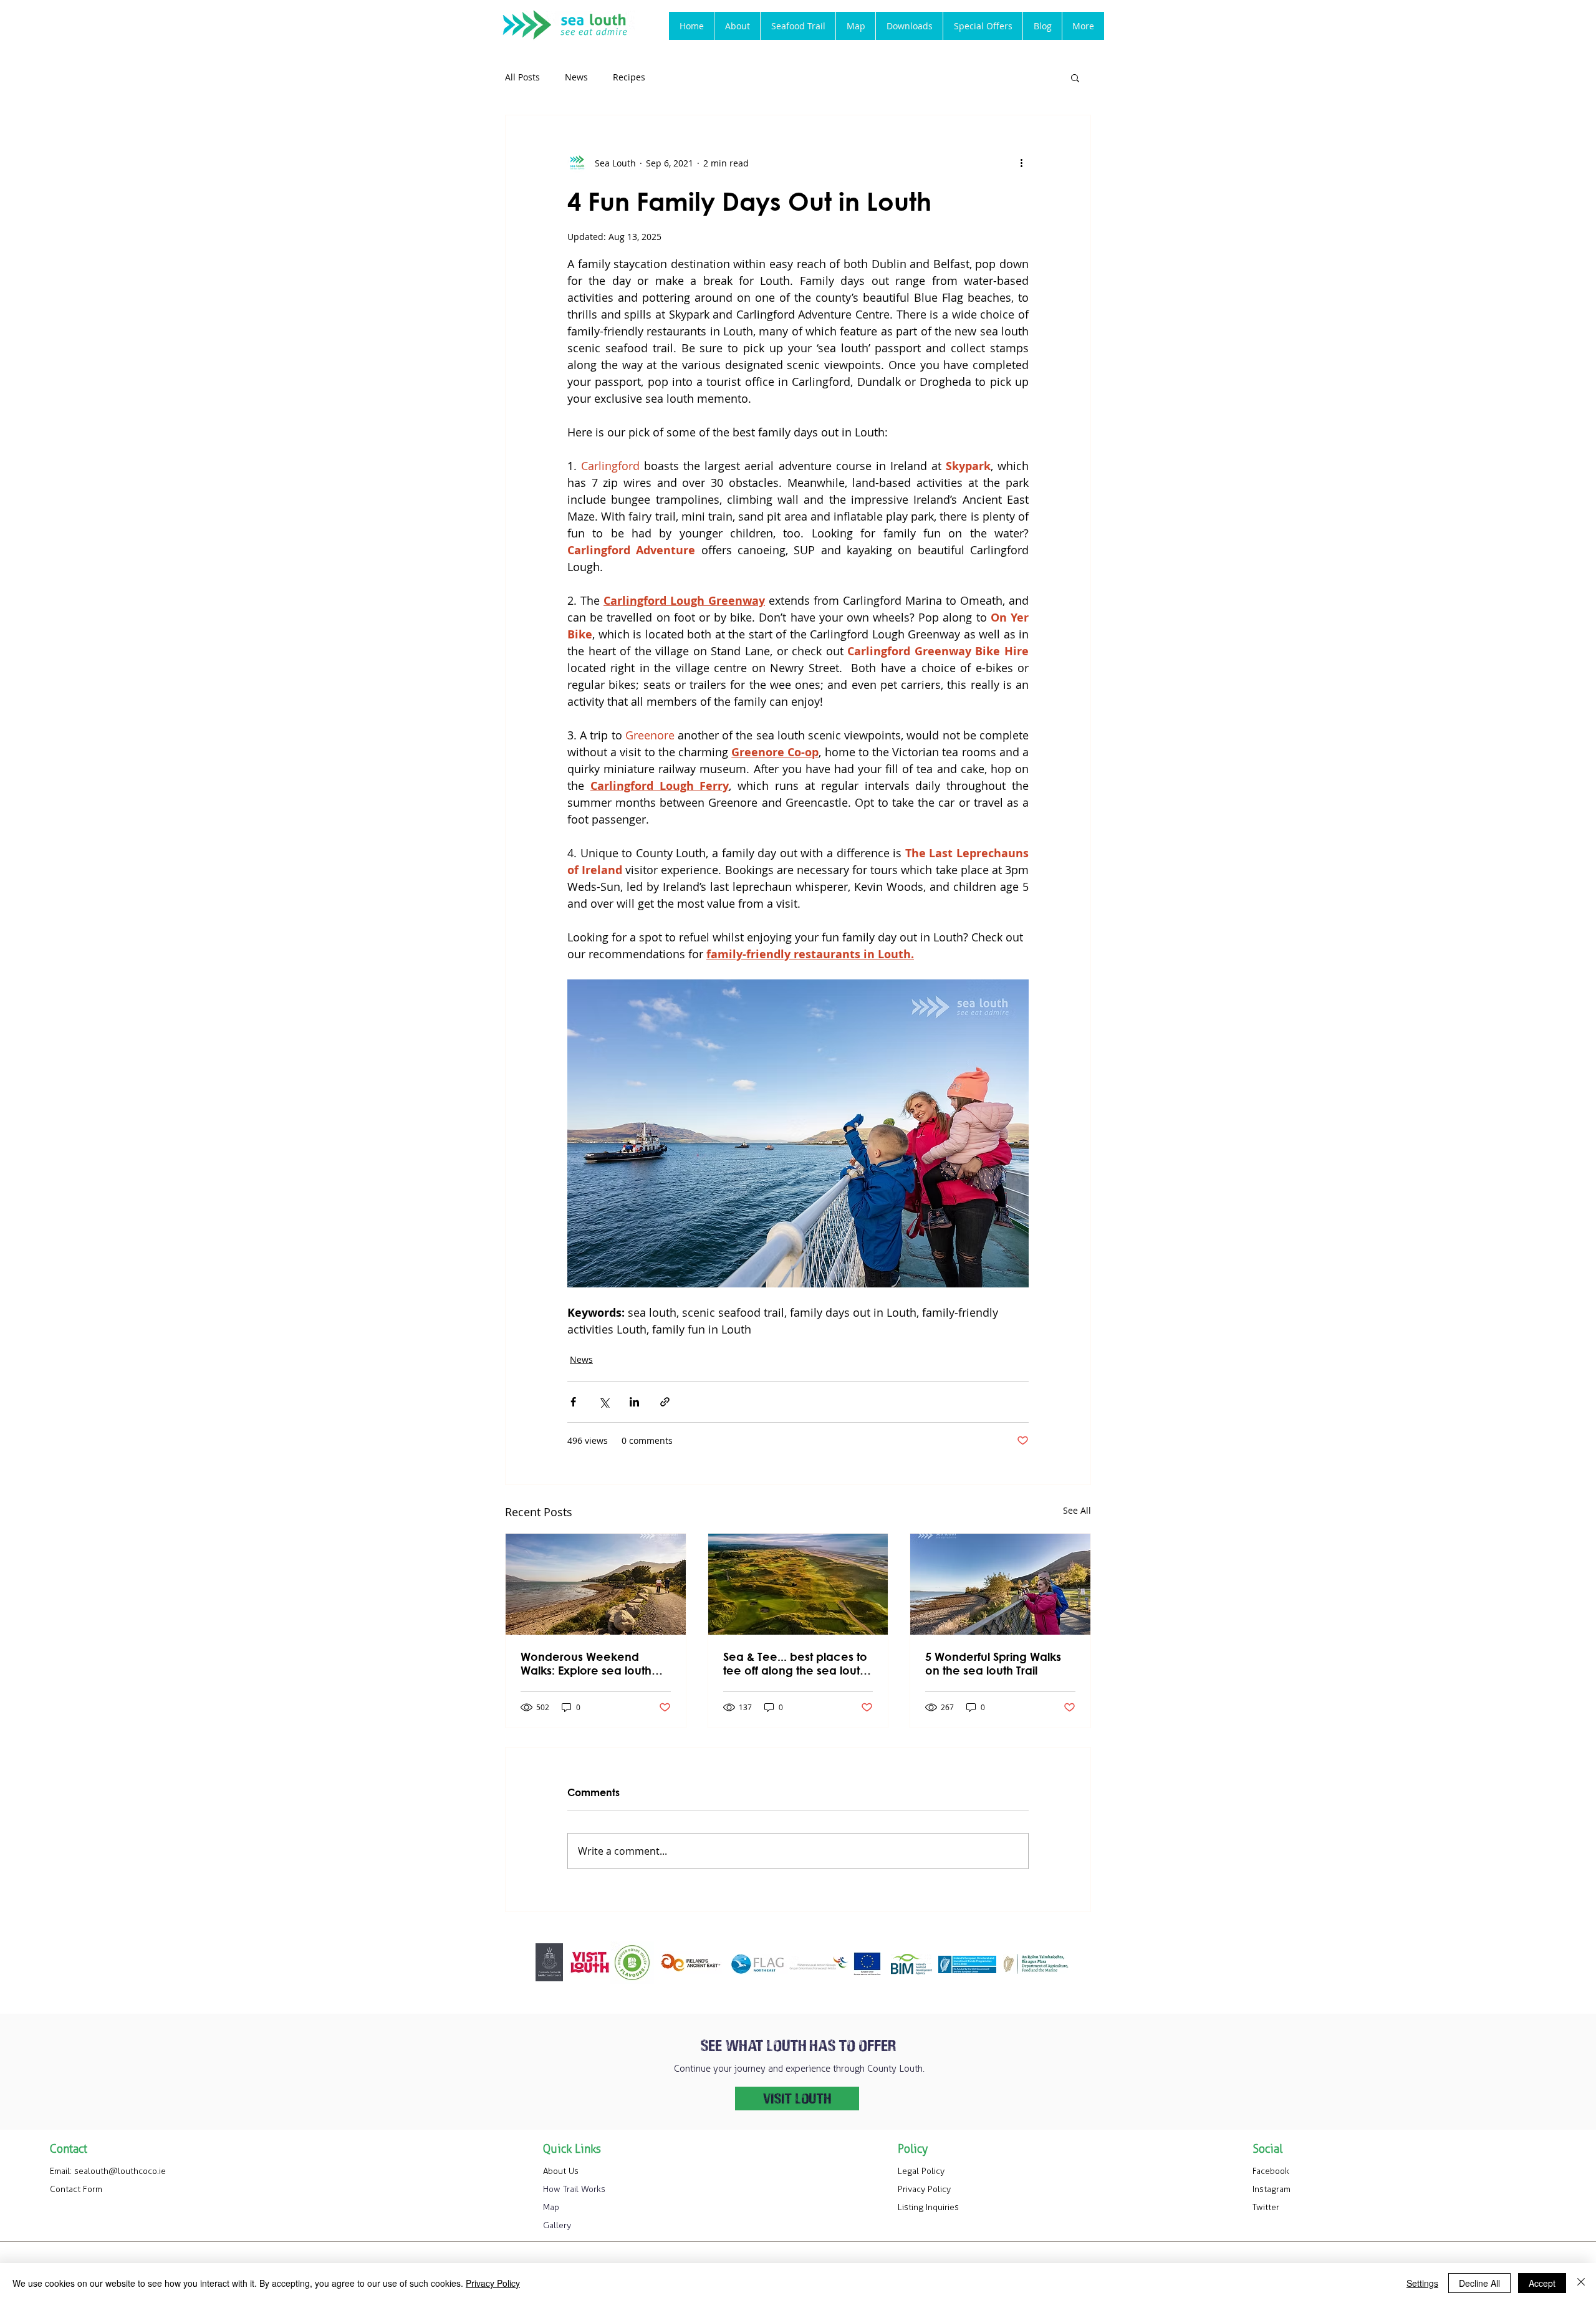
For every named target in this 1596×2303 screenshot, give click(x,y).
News (576, 77)
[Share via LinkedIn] (634, 1402)
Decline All (1479, 2283)
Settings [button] (1422, 2283)
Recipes (629, 77)
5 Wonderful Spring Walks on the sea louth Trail (993, 1663)
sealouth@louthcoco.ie (120, 2171)
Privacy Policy (493, 2283)
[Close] (1581, 2283)
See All (1077, 1510)
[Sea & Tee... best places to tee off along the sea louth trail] (798, 1584)
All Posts (522, 77)
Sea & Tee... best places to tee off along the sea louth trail (795, 1663)
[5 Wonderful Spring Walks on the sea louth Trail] (1000, 1584)
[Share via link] (665, 1402)
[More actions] (1021, 163)
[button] (798, 26)
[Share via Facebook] (573, 1402)
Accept (1542, 2283)
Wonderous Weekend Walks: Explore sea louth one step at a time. (586, 1663)
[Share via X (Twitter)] (604, 1402)
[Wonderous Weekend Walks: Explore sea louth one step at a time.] (596, 1584)
